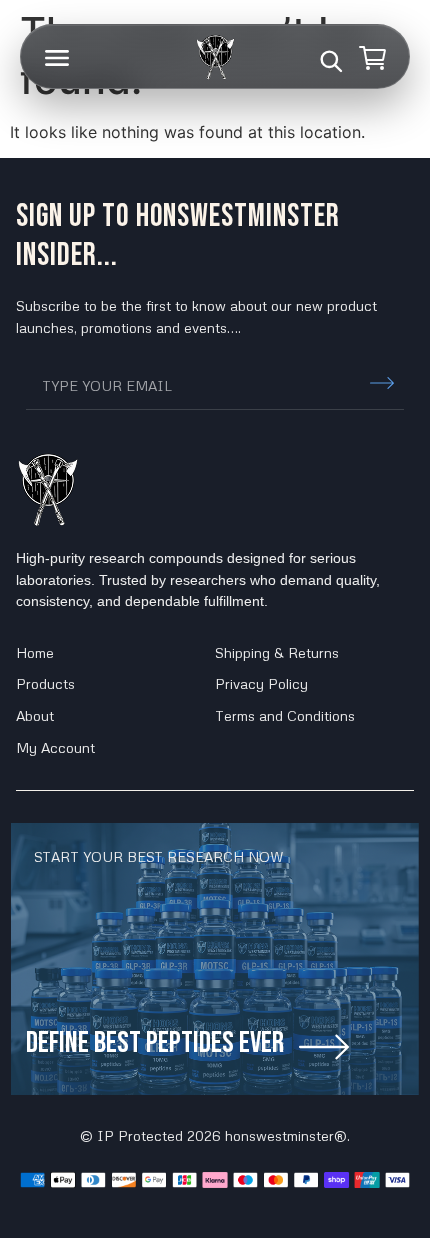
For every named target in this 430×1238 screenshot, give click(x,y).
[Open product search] (331, 61)
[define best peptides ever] (324, 1047)
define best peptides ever (155, 1043)
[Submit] (382, 383)
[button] (57, 58)
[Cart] (373, 58)
